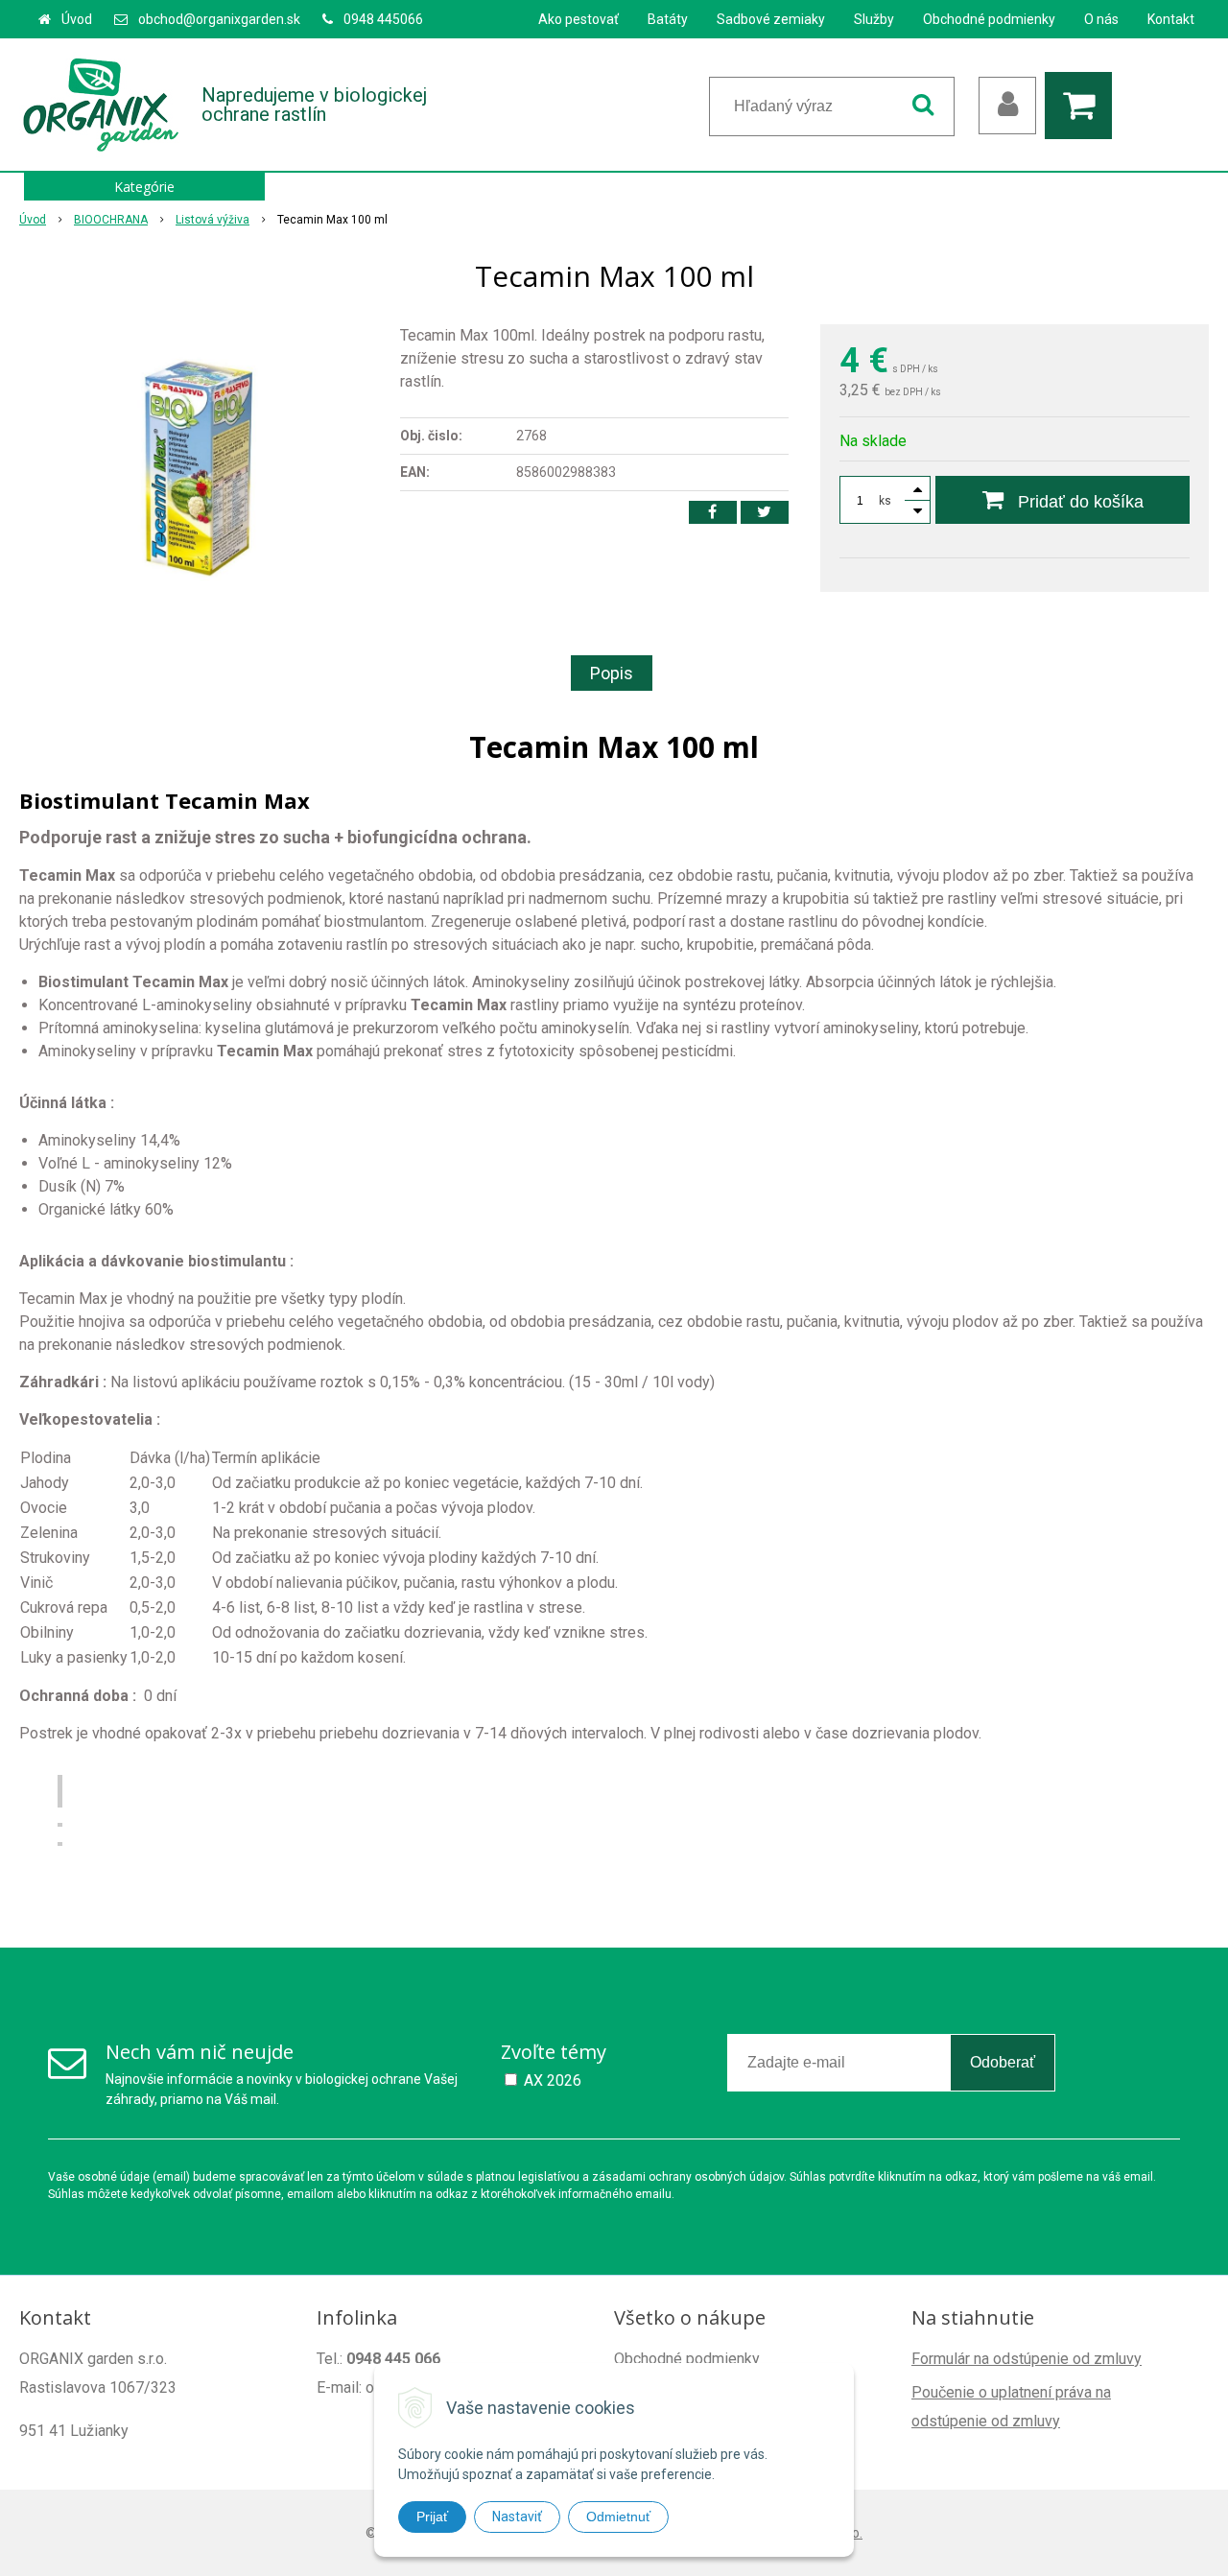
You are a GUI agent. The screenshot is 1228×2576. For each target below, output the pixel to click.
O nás (1101, 19)
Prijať (432, 2517)
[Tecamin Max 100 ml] (198, 468)
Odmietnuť (618, 2517)
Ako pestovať (579, 19)
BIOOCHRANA (111, 220)
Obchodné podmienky (989, 19)
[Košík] (1083, 106)
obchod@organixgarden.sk (219, 19)
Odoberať (1003, 2062)
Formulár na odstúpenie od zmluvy (1027, 2359)
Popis (612, 673)
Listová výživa (213, 220)
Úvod (77, 19)
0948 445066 (383, 19)
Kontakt (1171, 19)
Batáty (668, 19)
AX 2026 (553, 2080)
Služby (874, 19)
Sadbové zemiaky (771, 19)
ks (885, 501)
